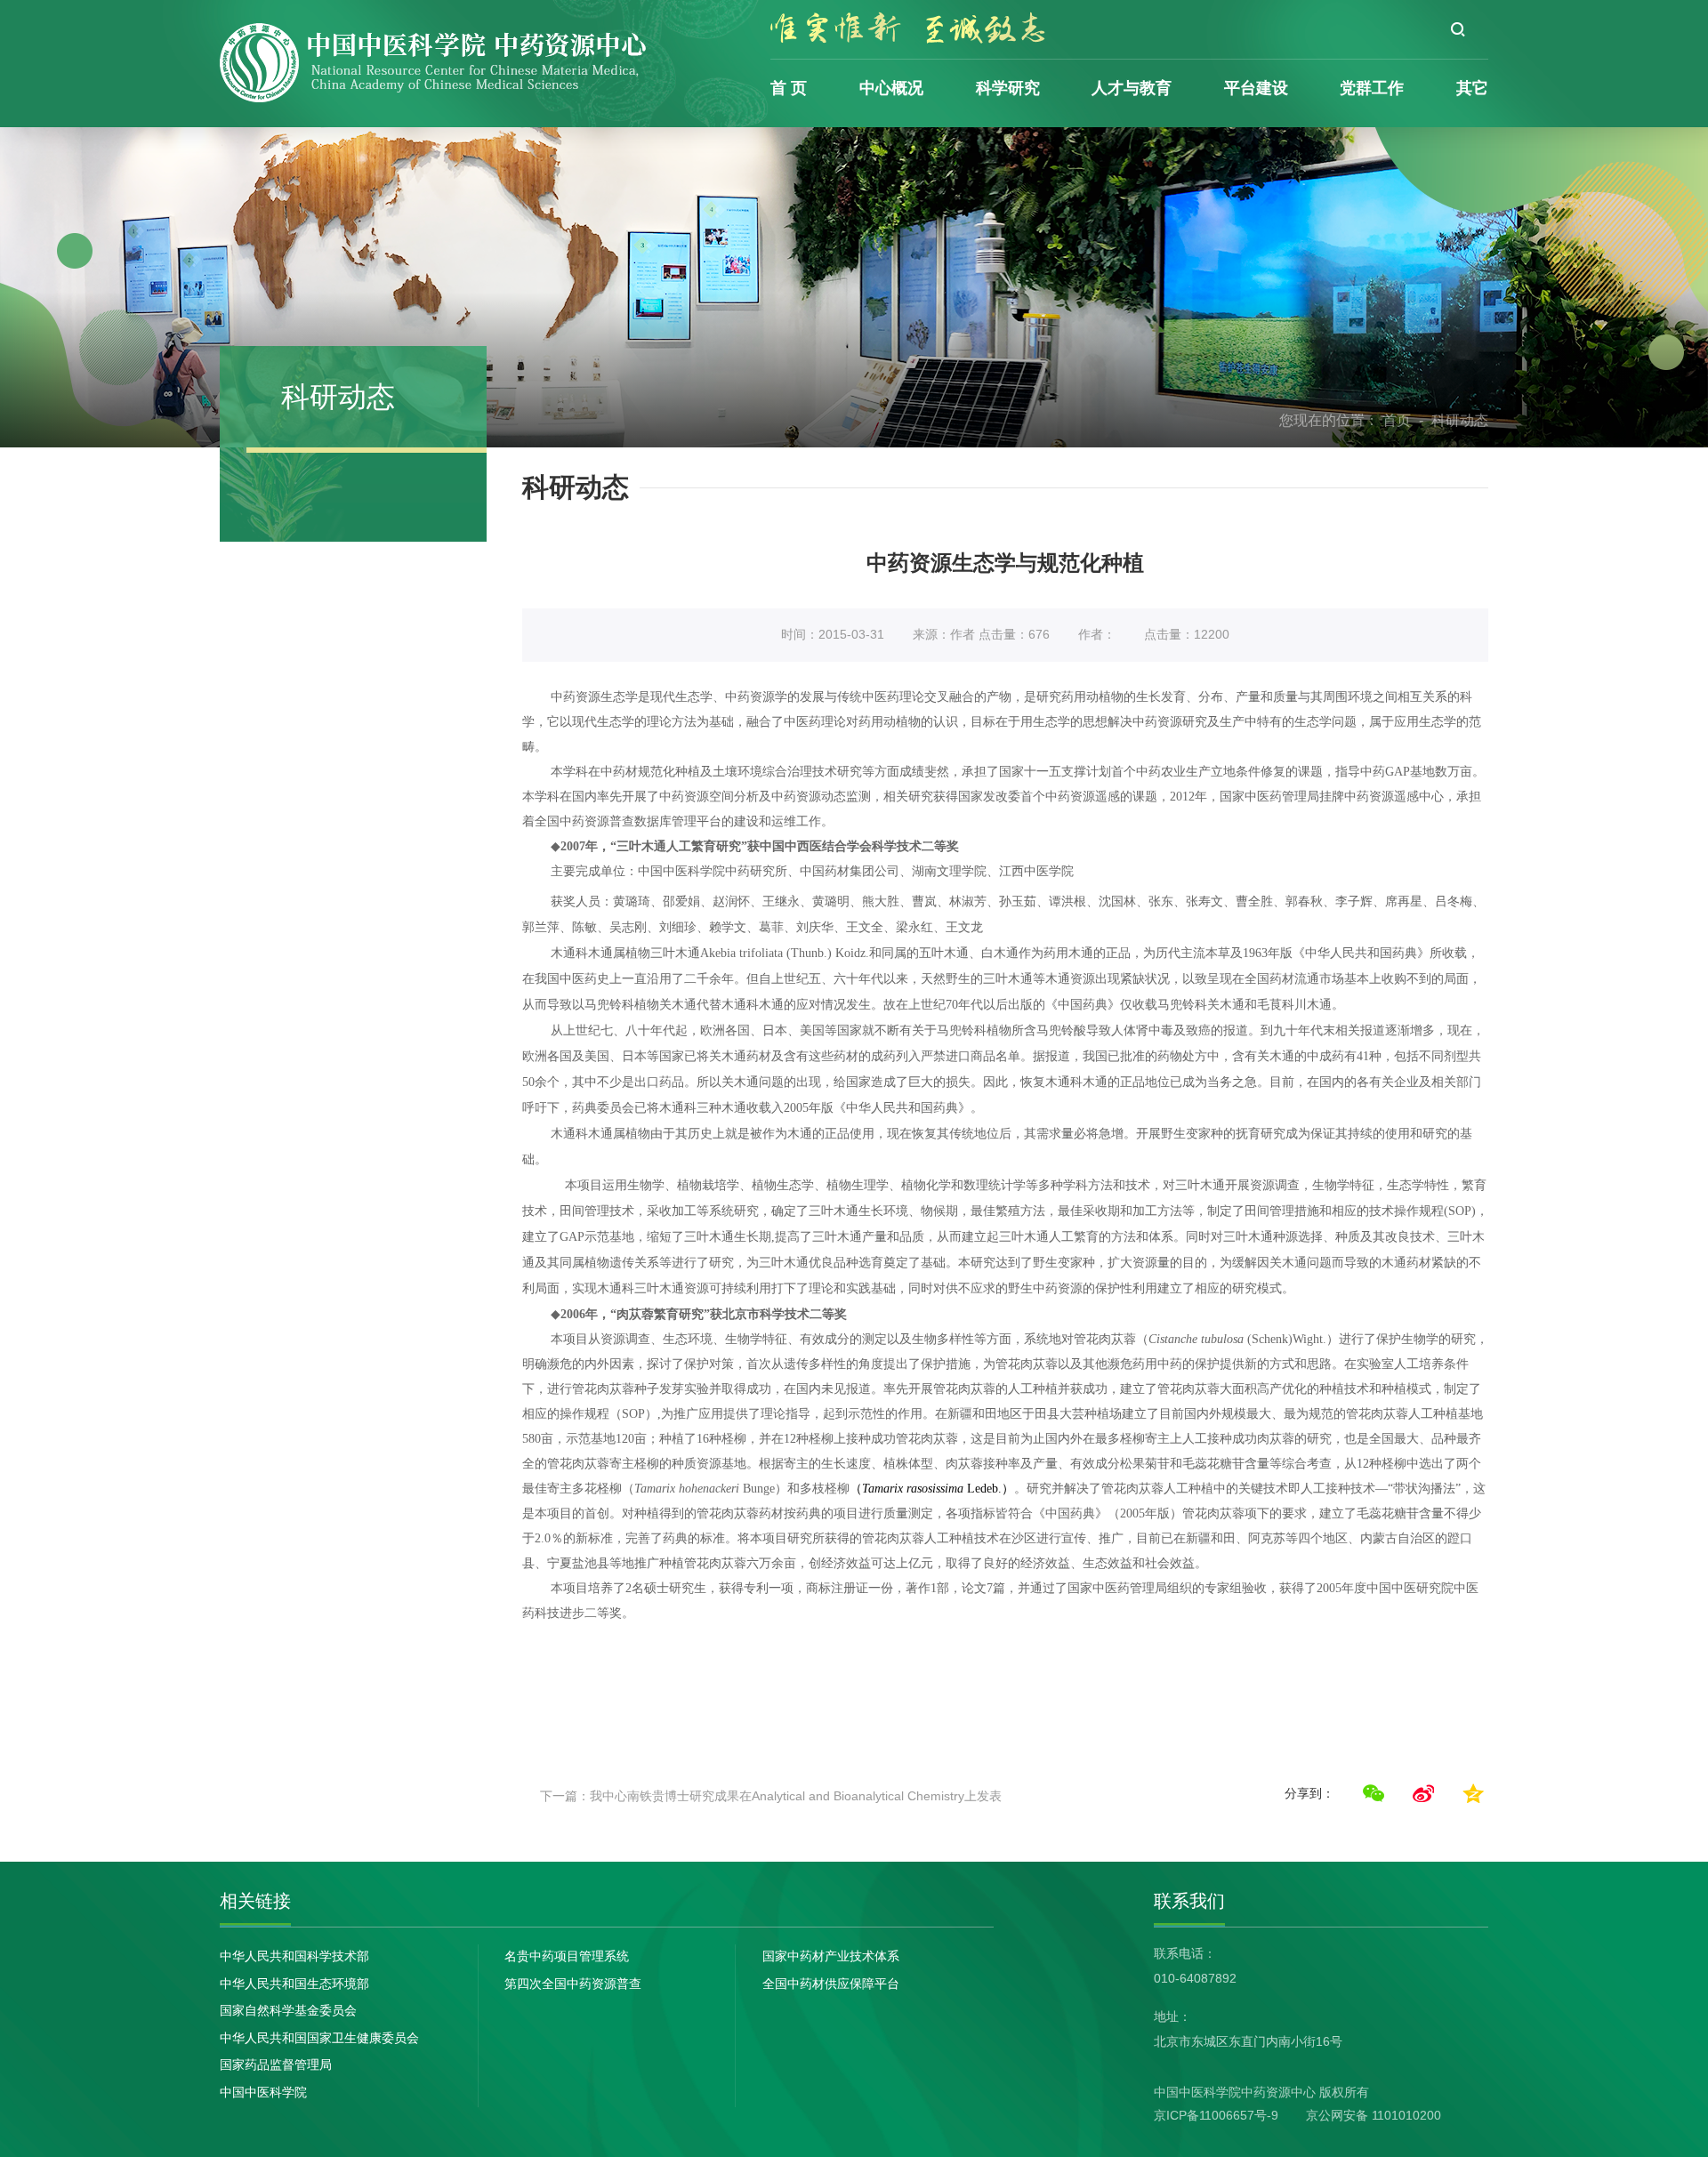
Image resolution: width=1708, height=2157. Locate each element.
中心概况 (891, 88)
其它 (1472, 88)
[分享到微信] (1374, 1793)
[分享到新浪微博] (1423, 1793)
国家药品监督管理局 (276, 2064)
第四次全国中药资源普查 (573, 1984)
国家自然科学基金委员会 (288, 2010)
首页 (1397, 420)
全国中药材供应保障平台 (831, 1984)
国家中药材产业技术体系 (831, 1956)
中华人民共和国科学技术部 (294, 1956)
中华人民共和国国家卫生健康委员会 (319, 2038)
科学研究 (1008, 88)
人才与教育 (1132, 88)
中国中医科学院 (263, 2092)
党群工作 (1372, 88)
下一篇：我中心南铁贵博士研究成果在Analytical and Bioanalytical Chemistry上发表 (771, 1796)
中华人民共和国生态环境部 (294, 1984)
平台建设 (1256, 88)
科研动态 (1460, 420)
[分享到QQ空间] (1473, 1793)
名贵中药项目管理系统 (567, 1956)
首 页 (789, 88)
